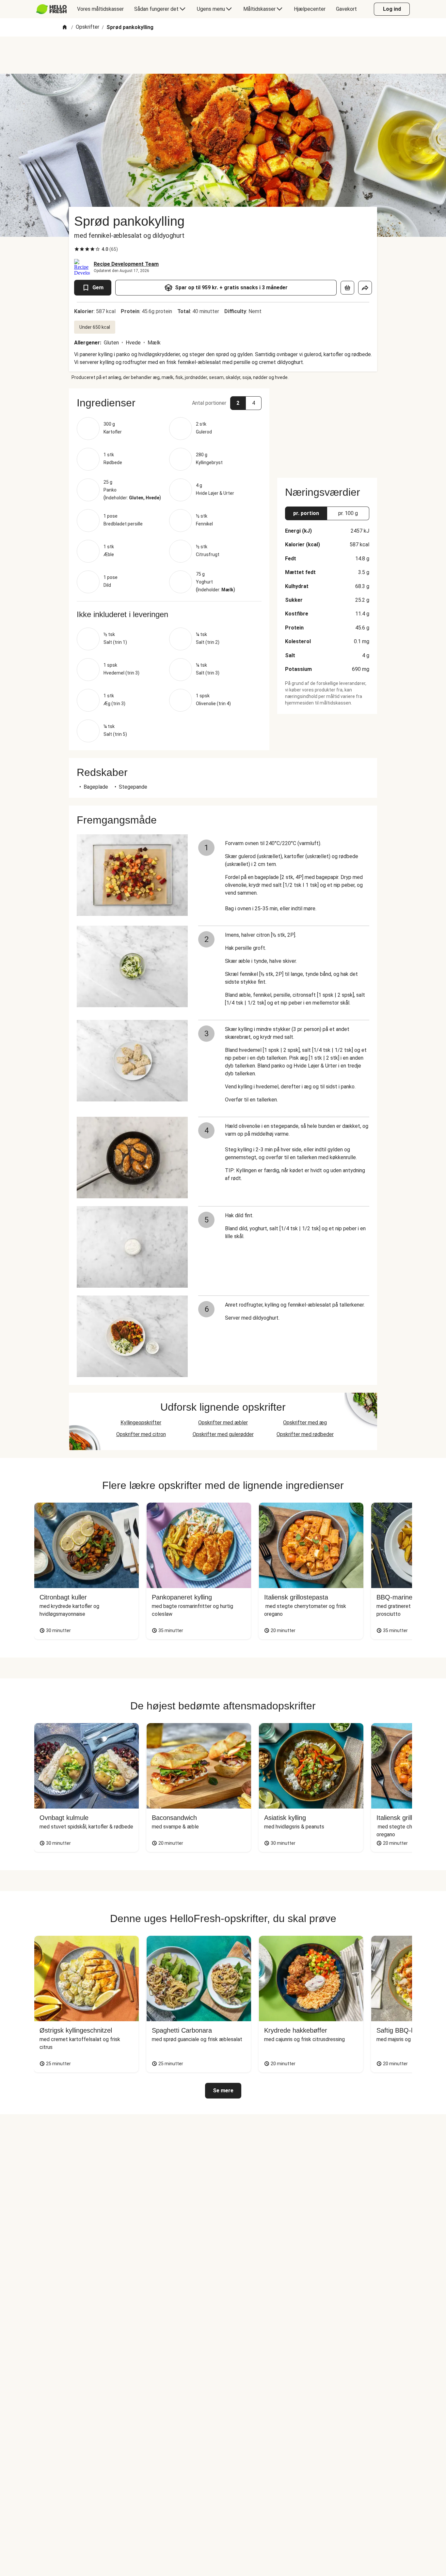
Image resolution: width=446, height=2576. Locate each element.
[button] (169, 403)
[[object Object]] (347, 288)
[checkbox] (77, 249)
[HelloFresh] (51, 9)
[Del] (365, 288)
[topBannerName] (223, 55)
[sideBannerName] (327, 429)
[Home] (65, 28)
